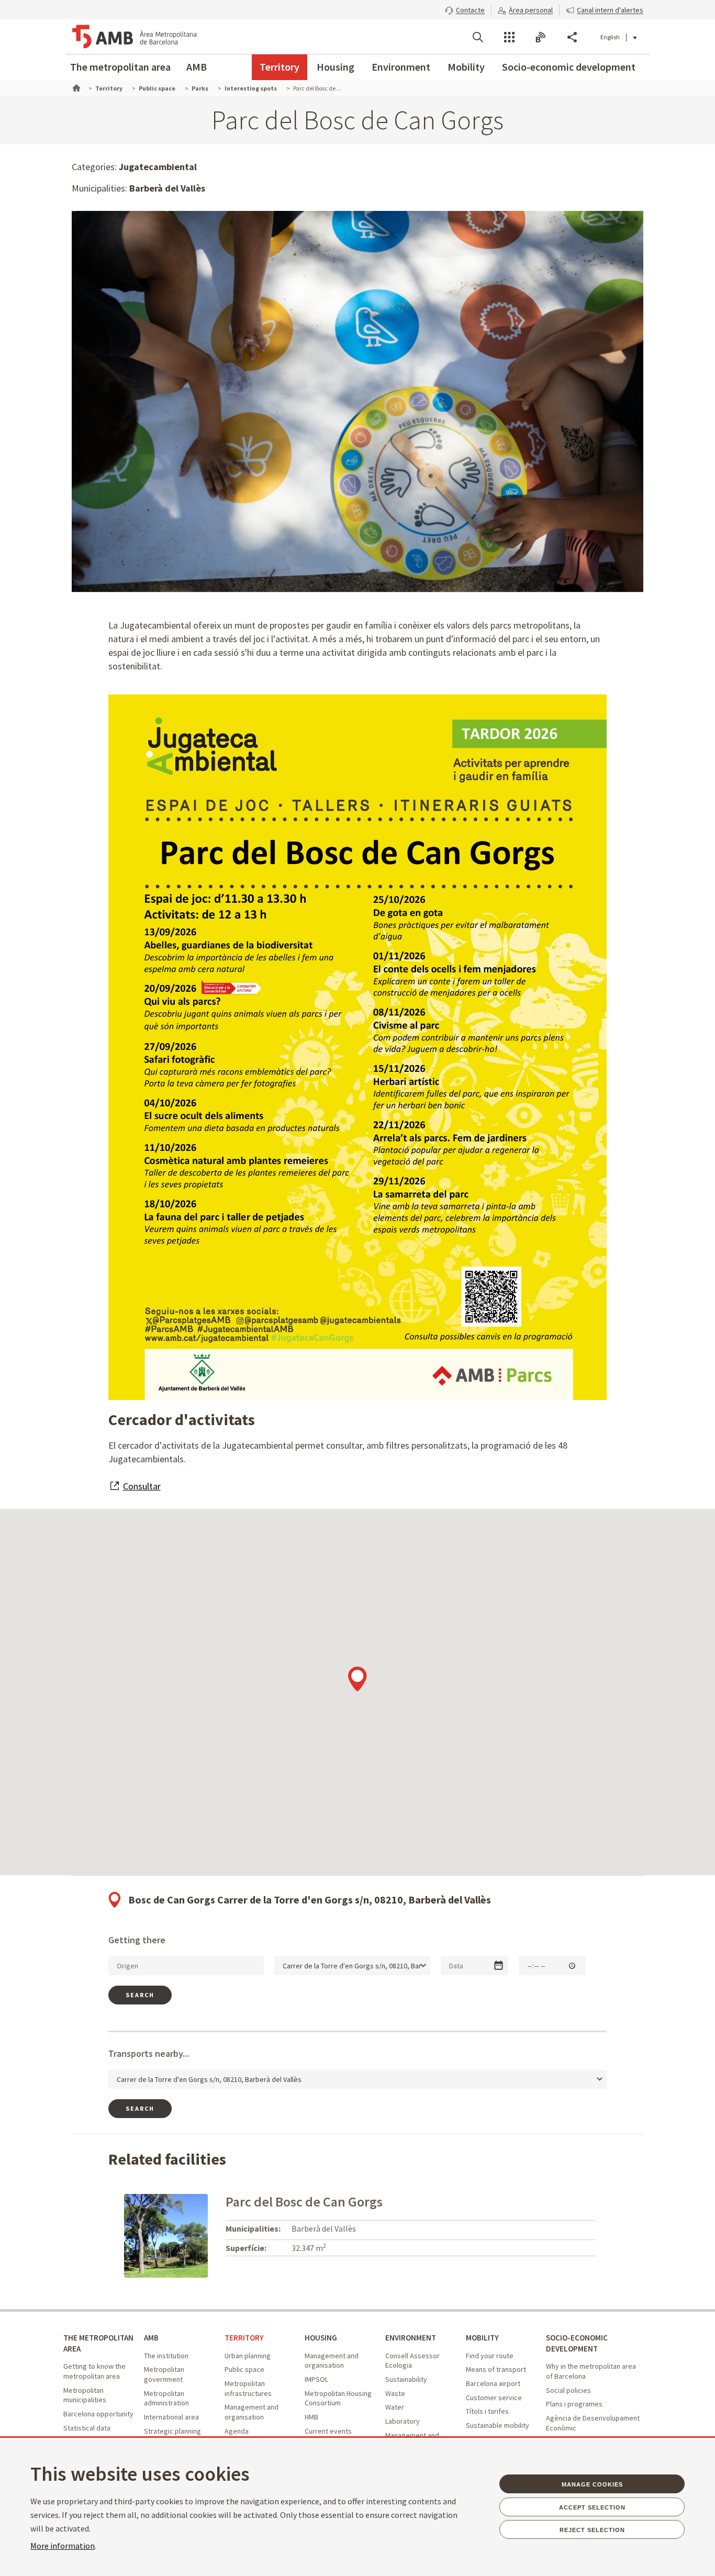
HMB (311, 2417)
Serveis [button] (509, 37)
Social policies (568, 2390)
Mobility (466, 67)
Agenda (237, 2431)
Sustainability (406, 2379)
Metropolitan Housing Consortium (338, 2398)
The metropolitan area (120, 67)
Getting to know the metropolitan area (94, 2371)
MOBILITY (482, 2338)
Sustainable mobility (498, 2425)
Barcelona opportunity (98, 2414)
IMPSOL (316, 2379)
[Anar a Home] (75, 87)
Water (395, 2407)
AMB (197, 67)
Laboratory (403, 2421)
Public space (244, 2369)
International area (171, 2417)
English (610, 37)
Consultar (142, 1486)
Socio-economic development (569, 67)
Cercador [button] (478, 37)
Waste (395, 2393)
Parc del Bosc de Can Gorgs (304, 2202)
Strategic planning (172, 2431)
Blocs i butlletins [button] (541, 37)
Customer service (494, 2398)
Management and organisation (252, 2412)
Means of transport (496, 2369)
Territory (280, 67)
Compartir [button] (572, 37)
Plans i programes (574, 2404)
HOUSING (321, 2338)
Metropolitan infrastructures (248, 2388)
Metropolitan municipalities (85, 2395)
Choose (499, 1965)
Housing (336, 67)
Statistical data (87, 2428)
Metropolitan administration (166, 2398)
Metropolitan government (164, 2374)
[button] (465, 9)
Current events (328, 2431)
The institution (166, 2356)
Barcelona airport (493, 2383)
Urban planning (248, 2356)
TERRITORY (244, 2338)
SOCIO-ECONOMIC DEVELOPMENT (577, 2343)
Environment (401, 67)
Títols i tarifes (487, 2411)
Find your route (490, 2356)
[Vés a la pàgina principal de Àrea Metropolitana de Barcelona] (135, 37)
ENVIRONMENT (411, 2338)
